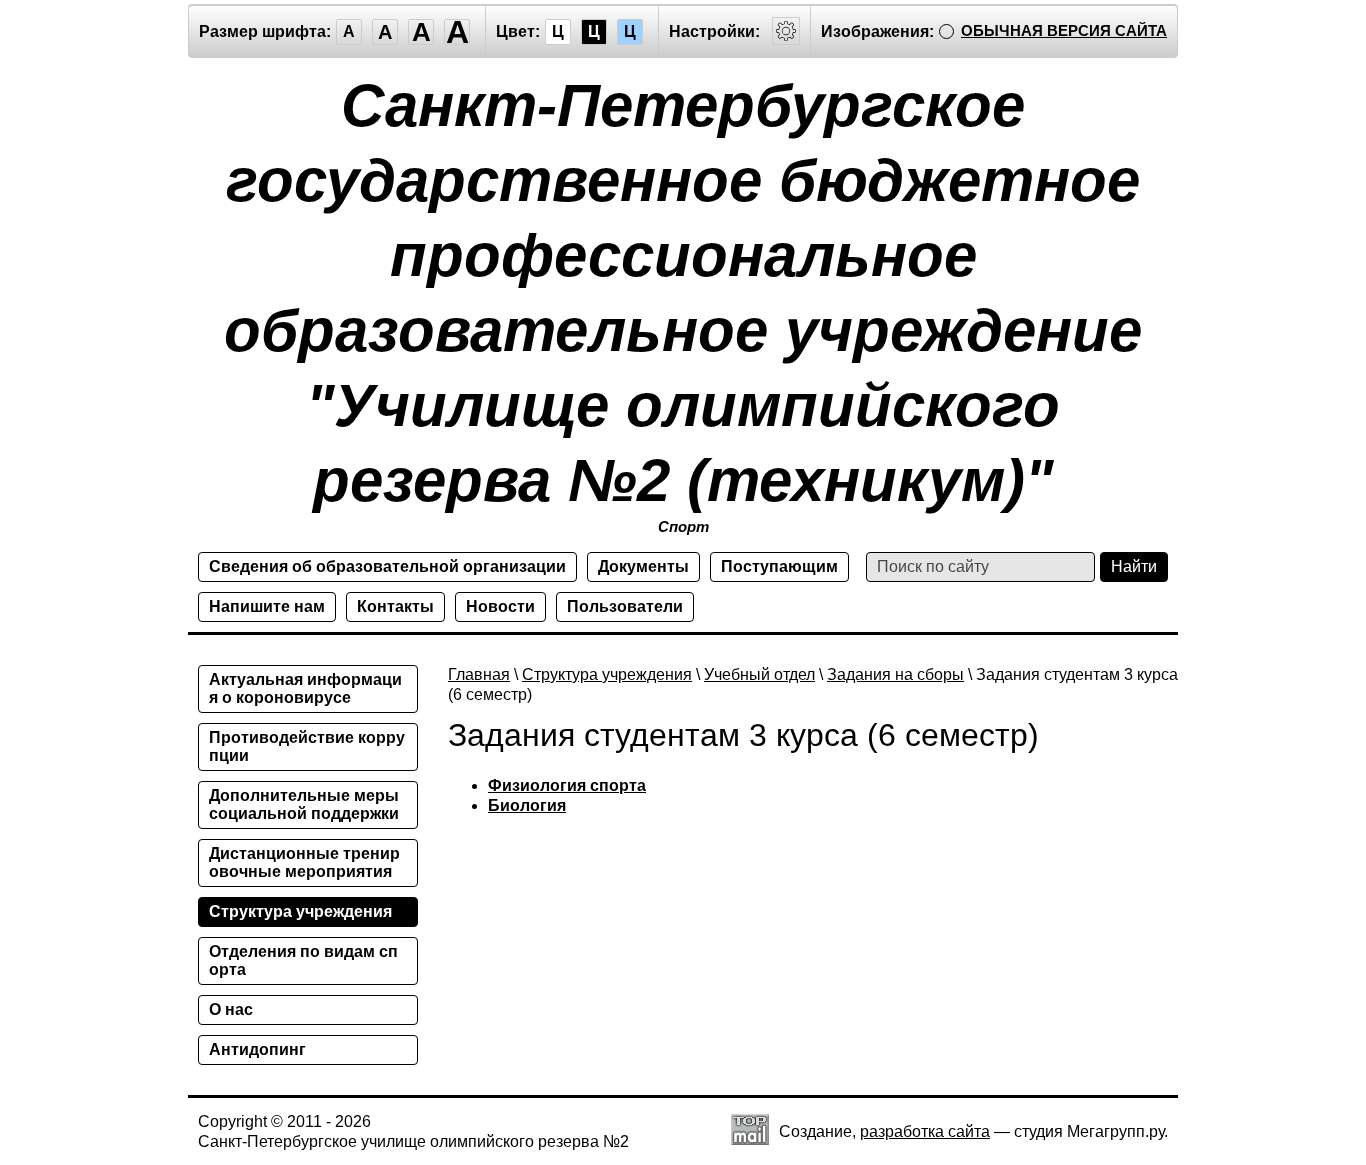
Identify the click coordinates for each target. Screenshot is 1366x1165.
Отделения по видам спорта (303, 960)
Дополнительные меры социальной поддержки (304, 804)
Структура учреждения (607, 674)
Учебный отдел (759, 674)
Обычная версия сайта (1064, 30)
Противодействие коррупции (307, 746)
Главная (479, 674)
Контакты (395, 606)
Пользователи (625, 606)
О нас (231, 1009)
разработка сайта (925, 1131)
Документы (643, 566)
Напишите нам (267, 606)
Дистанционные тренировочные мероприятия (304, 862)
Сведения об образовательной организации (387, 566)
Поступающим (779, 566)
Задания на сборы (895, 674)
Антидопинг (257, 1049)
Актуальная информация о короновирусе (305, 688)
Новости (500, 606)
